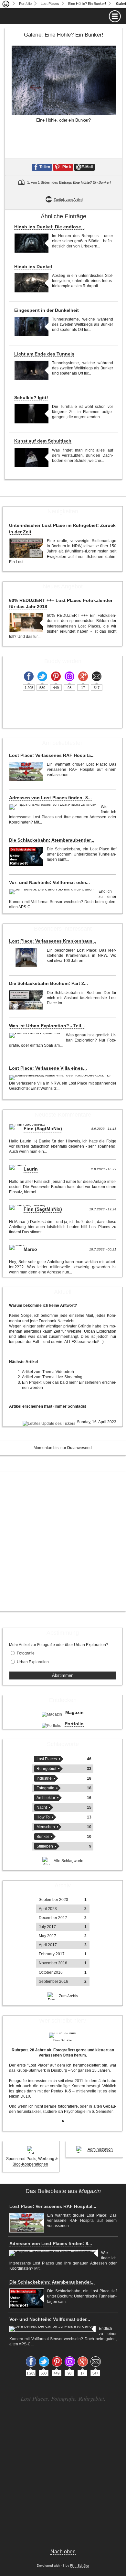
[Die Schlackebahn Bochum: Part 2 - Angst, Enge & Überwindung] (26, 1000)
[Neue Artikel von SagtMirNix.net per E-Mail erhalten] (97, 676)
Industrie (44, 1778)
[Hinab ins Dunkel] (31, 283)
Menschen (46, 1827)
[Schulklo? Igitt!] (31, 414)
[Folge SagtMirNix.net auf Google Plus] (83, 676)
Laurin (31, 1169)
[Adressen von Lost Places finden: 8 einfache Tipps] (53, 807)
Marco (30, 1249)
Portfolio (25, 4)
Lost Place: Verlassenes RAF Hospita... (52, 755)
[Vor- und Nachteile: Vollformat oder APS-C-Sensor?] (52, 892)
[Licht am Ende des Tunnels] (31, 370)
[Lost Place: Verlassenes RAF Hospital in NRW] (26, 772)
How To (43, 1817)
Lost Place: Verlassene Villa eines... (48, 1068)
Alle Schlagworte (68, 1861)
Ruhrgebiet (46, 1769)
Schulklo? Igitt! (31, 398)
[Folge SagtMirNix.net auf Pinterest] (56, 676)
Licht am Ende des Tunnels (44, 354)
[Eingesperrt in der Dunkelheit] (31, 327)
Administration (100, 2149)
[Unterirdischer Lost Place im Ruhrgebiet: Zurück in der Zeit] (26, 548)
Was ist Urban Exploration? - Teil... (47, 1026)
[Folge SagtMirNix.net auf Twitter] (42, 676)
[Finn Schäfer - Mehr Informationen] (63, 2035)
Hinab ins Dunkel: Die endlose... (50, 227)
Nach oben (63, 2552)
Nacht (42, 1807)
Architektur (46, 1798)
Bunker (43, 1837)
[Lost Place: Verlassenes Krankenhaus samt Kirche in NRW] (26, 958)
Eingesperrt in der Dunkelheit (47, 310)
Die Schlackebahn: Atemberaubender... (52, 840)
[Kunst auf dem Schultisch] (31, 458)
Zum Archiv (68, 1996)
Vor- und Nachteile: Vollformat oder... (49, 882)
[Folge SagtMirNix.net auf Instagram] (69, 676)
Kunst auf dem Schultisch (43, 441)
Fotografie (26, 1653)
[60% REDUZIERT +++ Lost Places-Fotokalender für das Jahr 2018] (26, 623)
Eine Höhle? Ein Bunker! (87, 4)
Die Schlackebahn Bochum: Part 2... (48, 983)
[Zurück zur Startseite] (6, 4)
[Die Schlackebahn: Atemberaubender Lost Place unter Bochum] (26, 856)
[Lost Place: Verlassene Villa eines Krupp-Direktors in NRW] (61, 1078)
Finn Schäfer (80, 2565)
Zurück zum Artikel (68, 200)
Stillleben (45, 1846)
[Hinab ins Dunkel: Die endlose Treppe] (31, 243)
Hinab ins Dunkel (33, 267)
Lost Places (50, 4)
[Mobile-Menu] (63, 16)
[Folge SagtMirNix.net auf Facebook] (29, 676)
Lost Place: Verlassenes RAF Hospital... (53, 2206)
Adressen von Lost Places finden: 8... (50, 798)
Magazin (74, 1712)
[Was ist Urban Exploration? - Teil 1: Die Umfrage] (36, 1035)
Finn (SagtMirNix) (43, 1129)
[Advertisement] (63, 1542)
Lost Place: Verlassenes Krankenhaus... (53, 941)
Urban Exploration (33, 1662)
